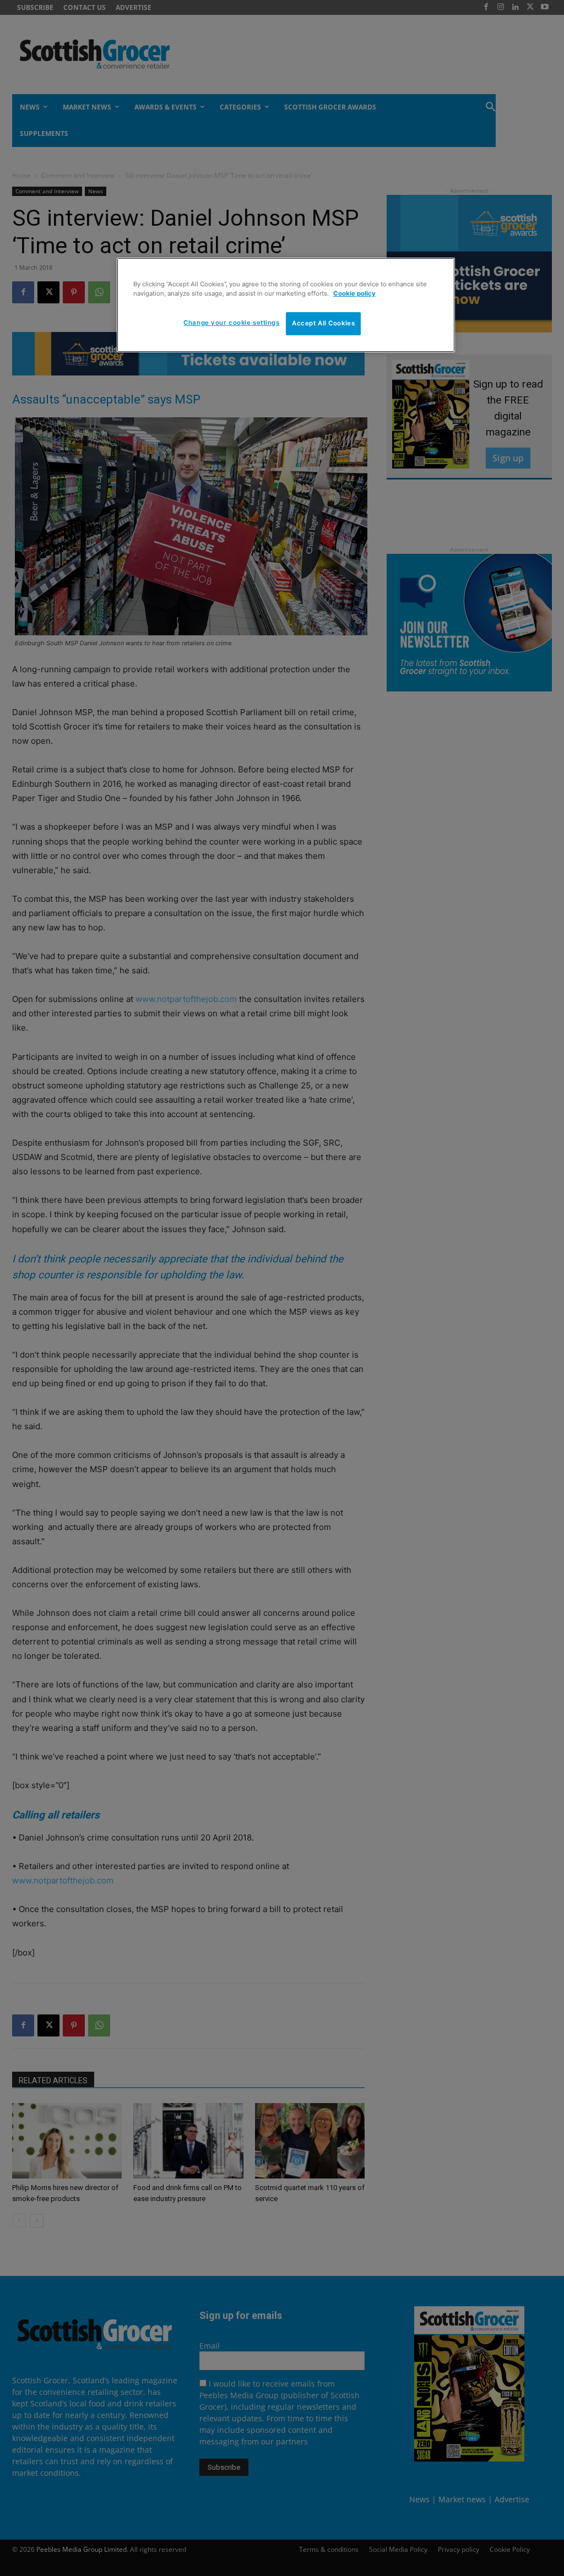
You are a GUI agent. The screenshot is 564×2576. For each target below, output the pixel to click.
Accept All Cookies (323, 323)
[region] (286, 305)
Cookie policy (354, 293)
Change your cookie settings (231, 323)
